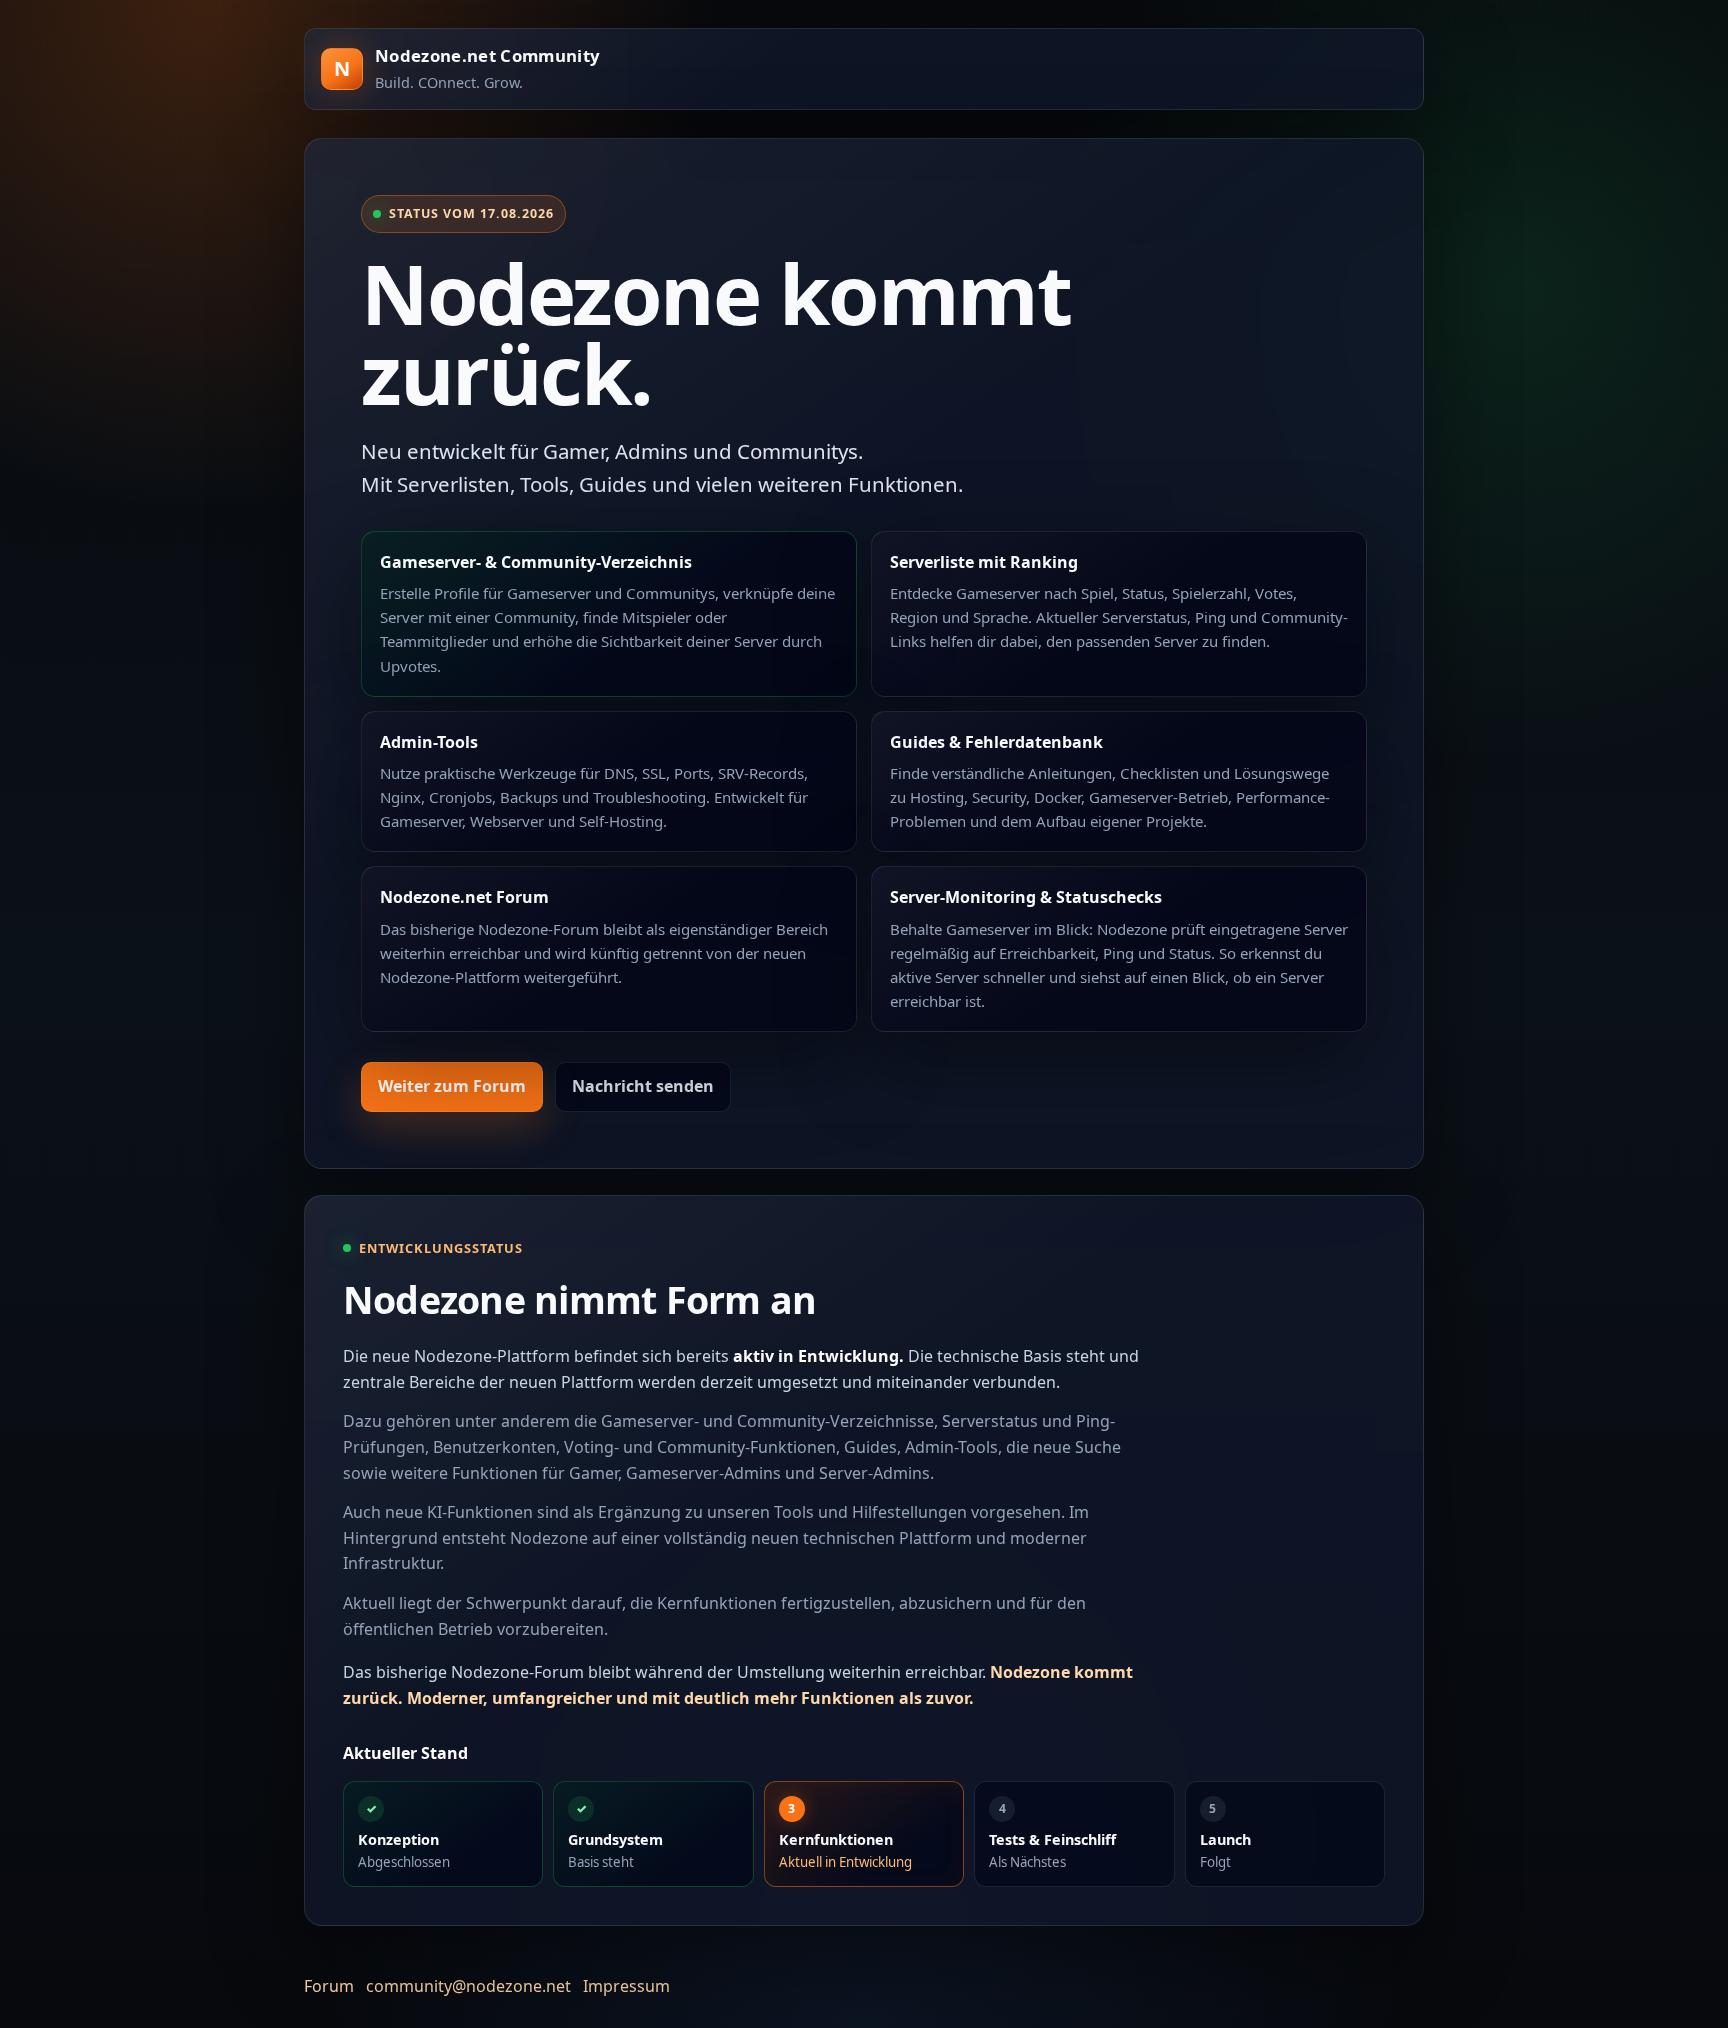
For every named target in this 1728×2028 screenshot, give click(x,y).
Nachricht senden (643, 1086)
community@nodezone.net (468, 1986)
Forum (329, 1986)
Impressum (626, 1986)
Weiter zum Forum (452, 1086)
